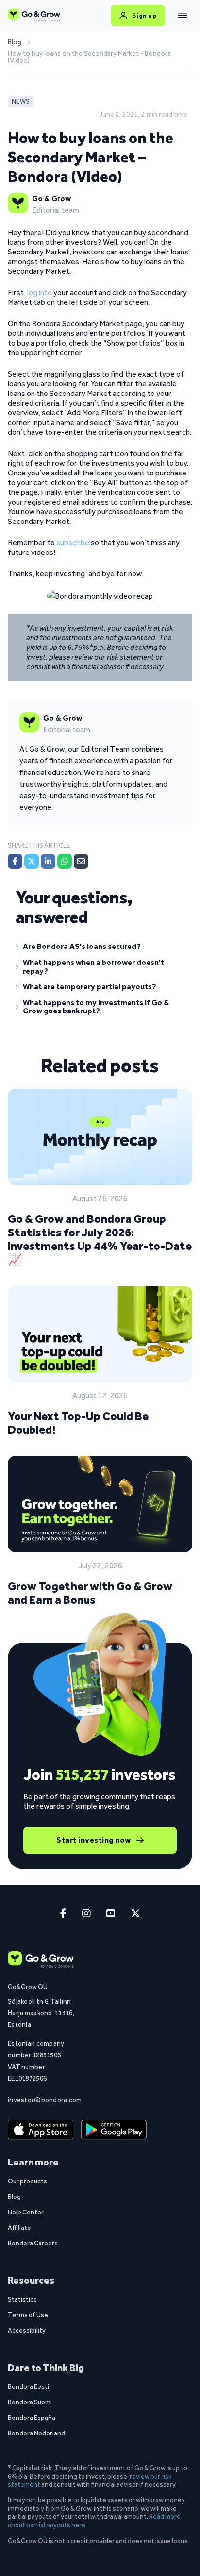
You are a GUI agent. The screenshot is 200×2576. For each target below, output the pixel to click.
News (21, 102)
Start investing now (94, 1840)
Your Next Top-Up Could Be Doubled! (78, 1423)
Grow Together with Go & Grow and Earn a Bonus (90, 1593)
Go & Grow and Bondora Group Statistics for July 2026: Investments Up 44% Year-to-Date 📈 (100, 1239)
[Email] (81, 861)
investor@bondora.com (45, 2100)
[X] (32, 861)
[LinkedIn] (48, 861)
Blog (15, 42)
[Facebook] (15, 861)
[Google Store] (114, 2130)
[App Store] (41, 2130)
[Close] (183, 16)
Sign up (144, 16)
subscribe (73, 543)
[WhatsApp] (65, 861)
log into (40, 292)
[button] (100, 948)
